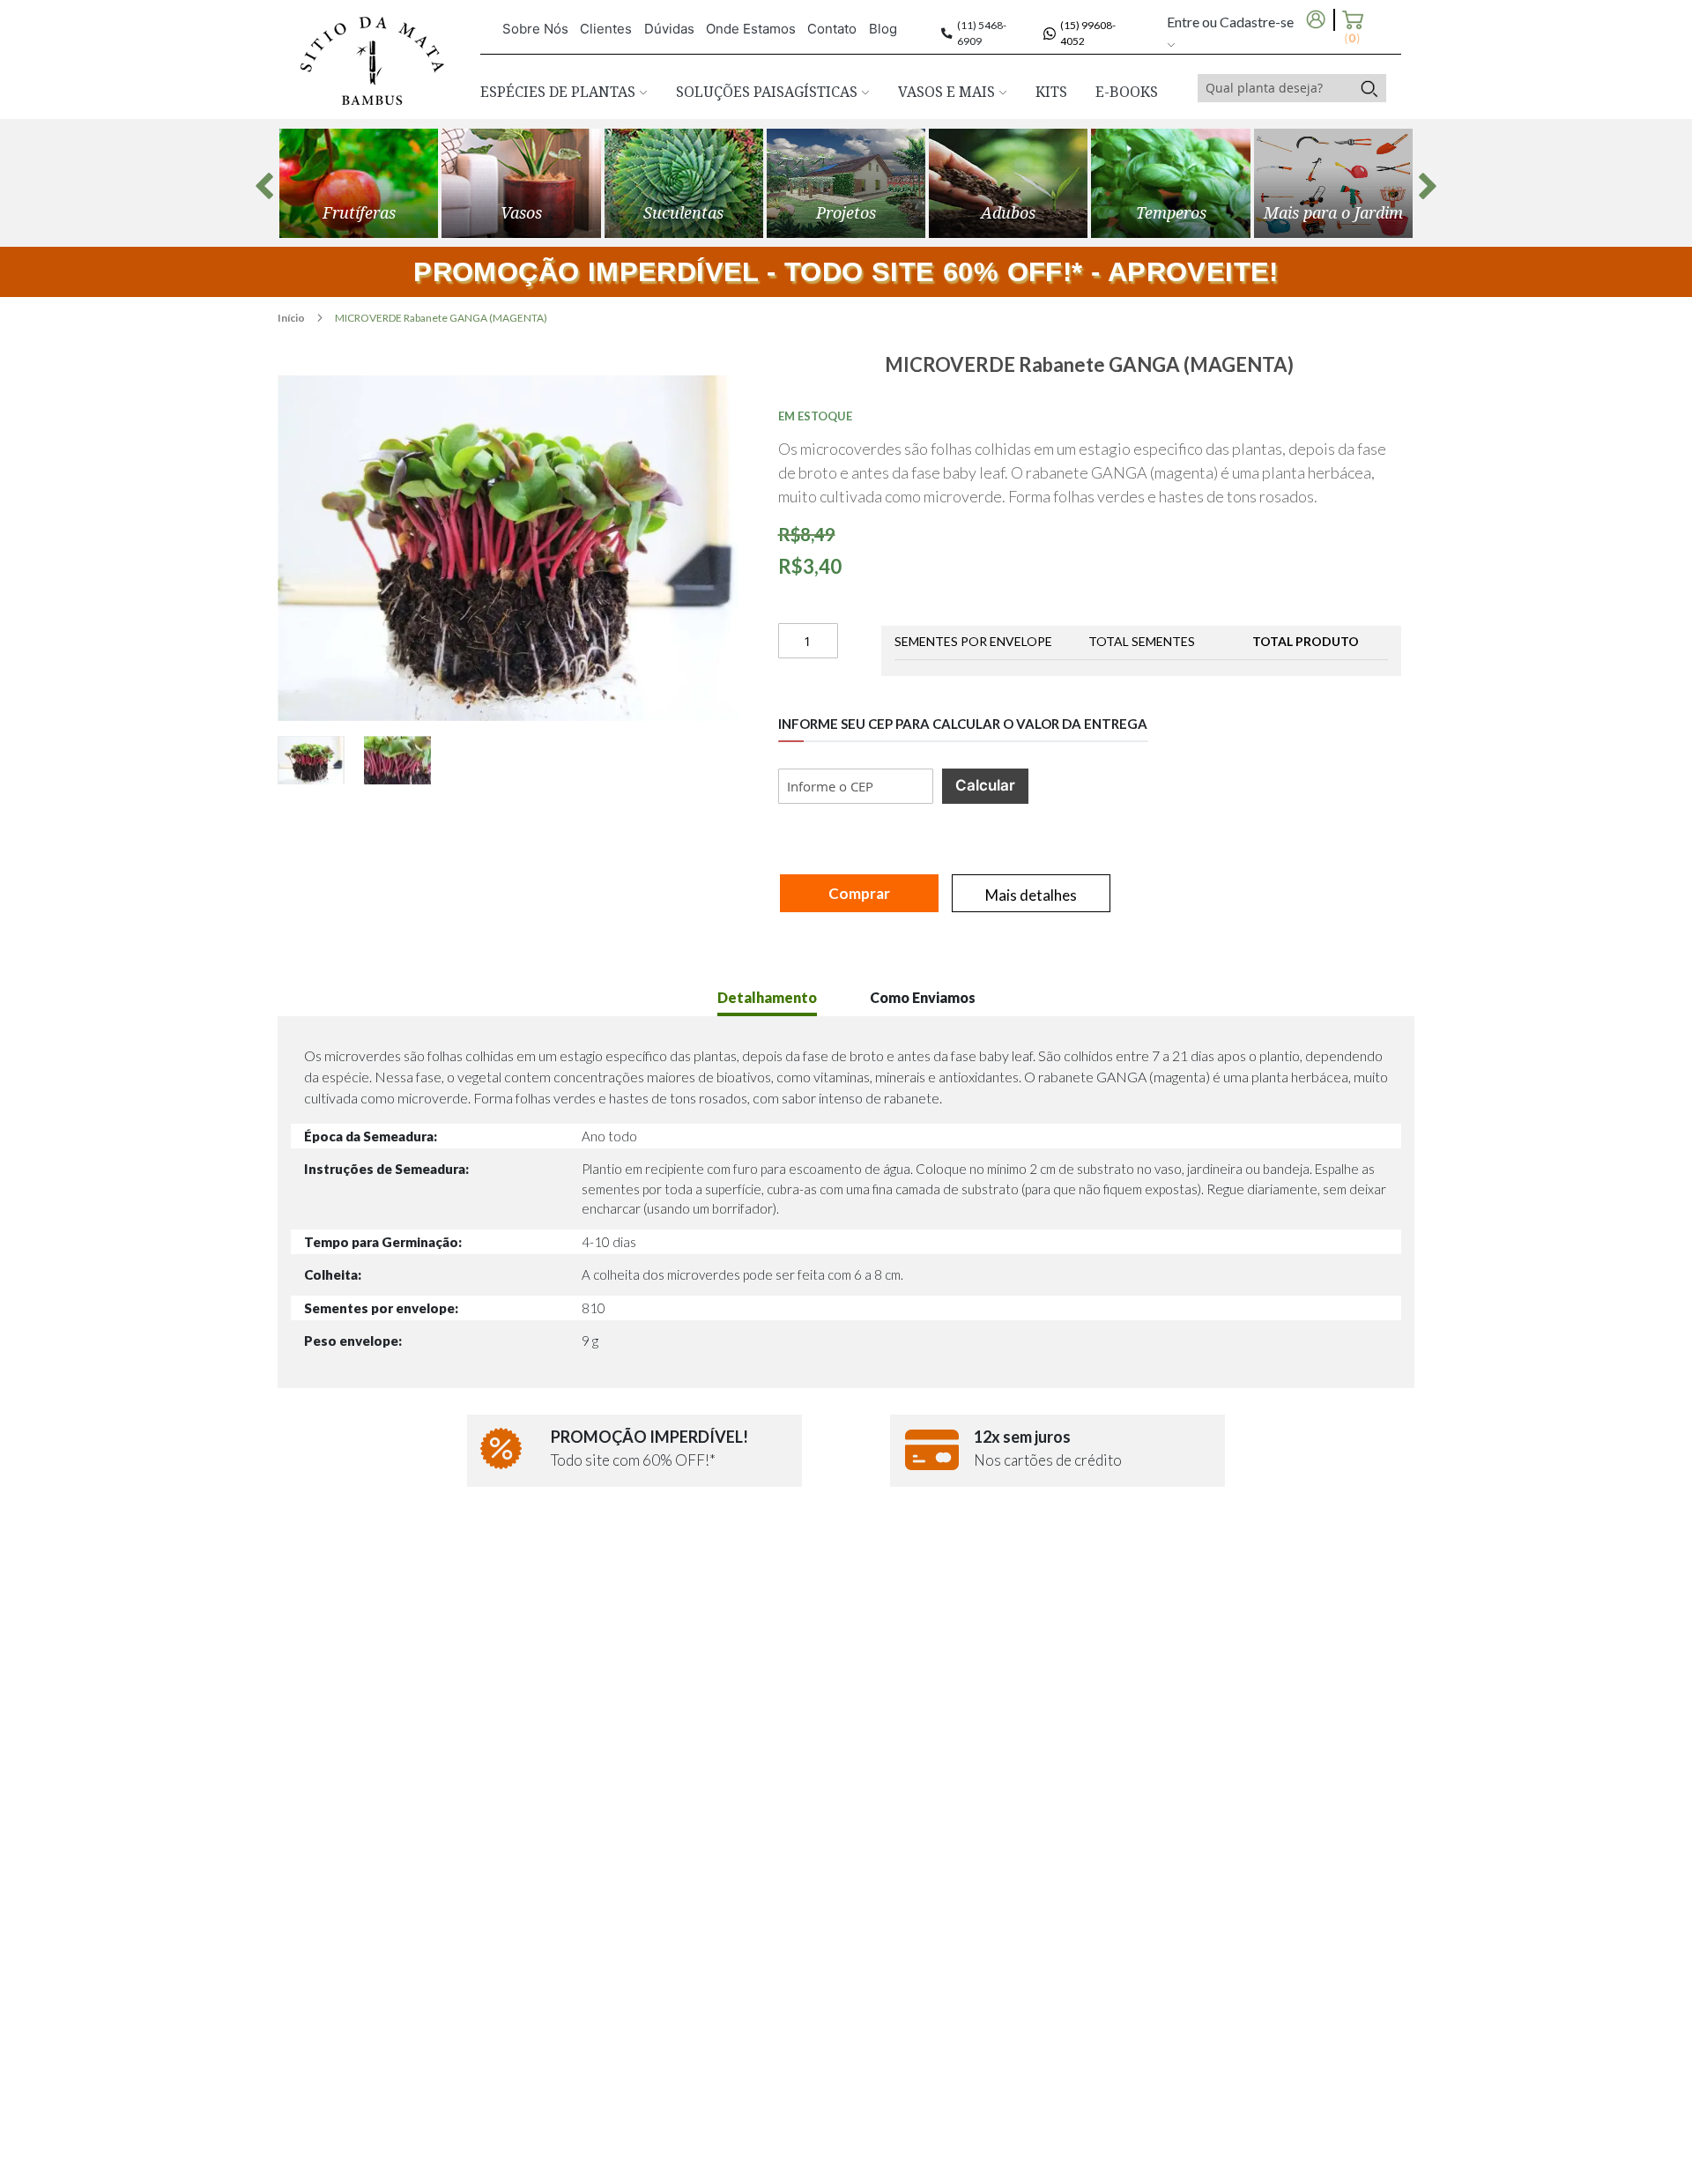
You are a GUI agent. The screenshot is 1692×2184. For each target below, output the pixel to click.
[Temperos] (1170, 183)
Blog (883, 29)
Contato (832, 29)
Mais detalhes (1031, 895)
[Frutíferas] (359, 183)
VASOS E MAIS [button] (948, 92)
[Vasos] (521, 183)
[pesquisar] (1369, 88)
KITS (1051, 92)
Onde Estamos (751, 29)
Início (292, 318)
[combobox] (1275, 88)
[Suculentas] (684, 183)
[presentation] (264, 186)
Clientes (606, 29)
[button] (321, 760)
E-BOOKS (1127, 92)
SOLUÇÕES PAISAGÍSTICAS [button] (768, 92)
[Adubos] (1008, 183)
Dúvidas (669, 29)
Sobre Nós (535, 29)
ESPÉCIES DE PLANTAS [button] (560, 92)
